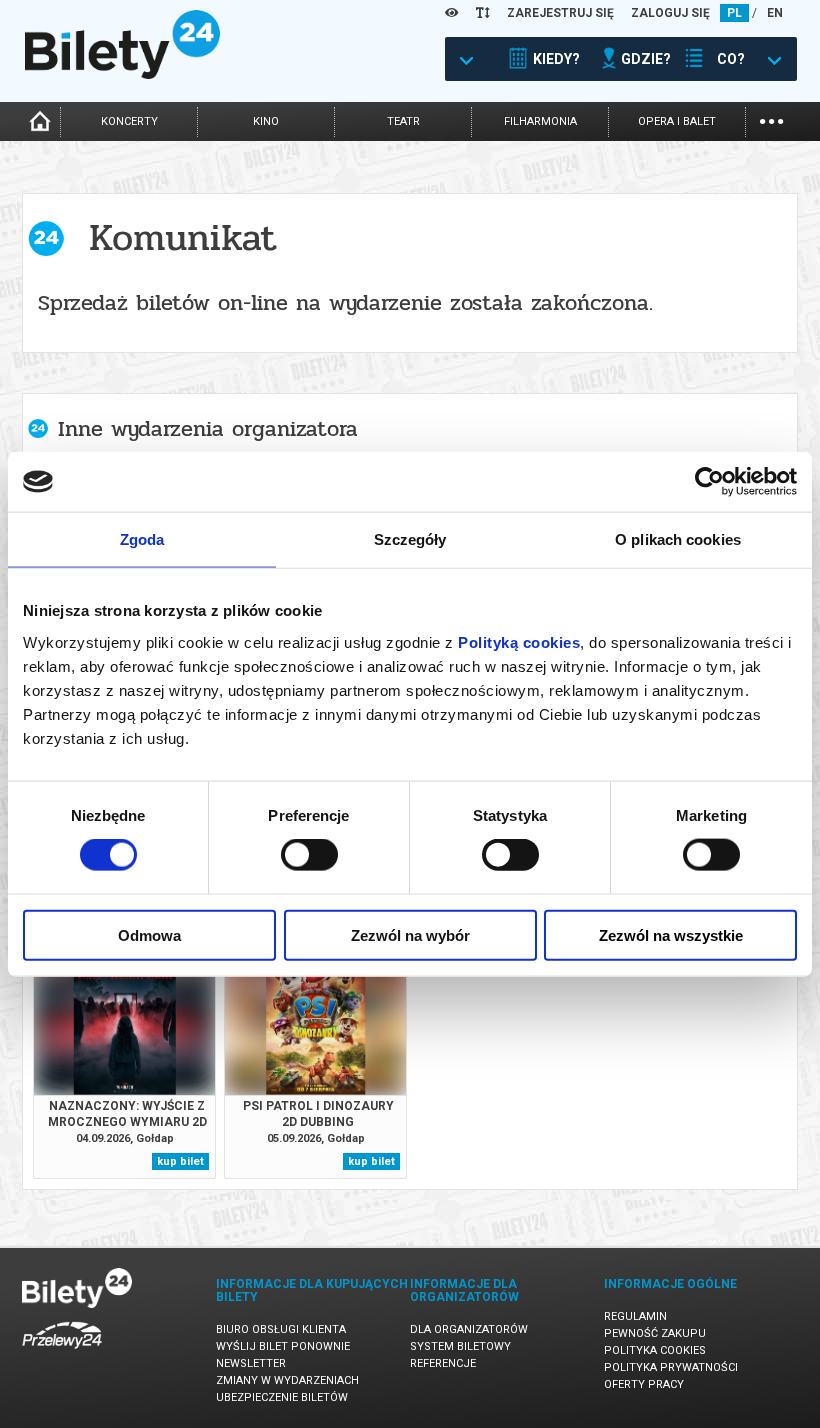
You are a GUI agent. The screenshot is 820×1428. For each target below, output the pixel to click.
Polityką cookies (519, 641)
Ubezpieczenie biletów (282, 1397)
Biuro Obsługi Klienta (281, 1329)
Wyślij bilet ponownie (283, 1346)
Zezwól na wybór (410, 934)
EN (775, 13)
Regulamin (635, 1316)
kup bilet (180, 1161)
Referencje (443, 1363)
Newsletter (251, 1363)
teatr (403, 121)
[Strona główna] (122, 74)
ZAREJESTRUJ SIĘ (560, 13)
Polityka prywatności (671, 1367)
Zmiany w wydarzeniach (287, 1380)
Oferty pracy (644, 1384)
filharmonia (540, 121)
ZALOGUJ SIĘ (670, 13)
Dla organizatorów (469, 1329)
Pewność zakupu (655, 1333)
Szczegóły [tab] (410, 539)
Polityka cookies (655, 1350)
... (771, 119)
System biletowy (460, 1346)
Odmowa (149, 934)
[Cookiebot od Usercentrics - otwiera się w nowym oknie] (709, 482)
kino (266, 121)
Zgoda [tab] (142, 539)
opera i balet (677, 121)
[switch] (309, 855)
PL (734, 13)
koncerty (129, 121)
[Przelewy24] (62, 1352)
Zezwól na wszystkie (671, 934)
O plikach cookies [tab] (678, 539)
